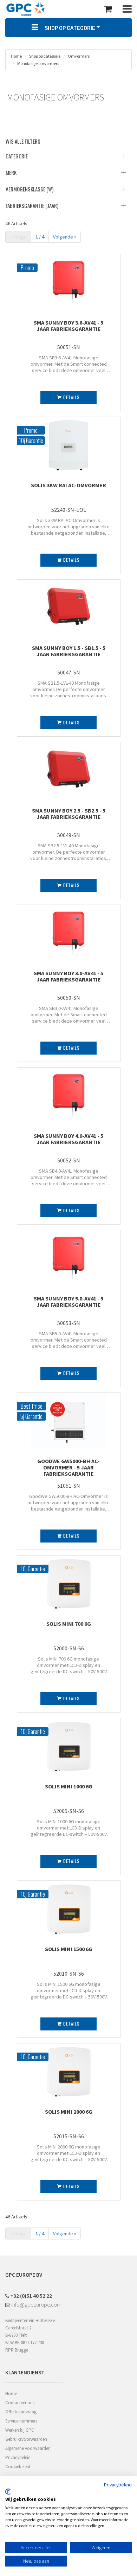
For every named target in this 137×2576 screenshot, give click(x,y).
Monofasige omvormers (38, 63)
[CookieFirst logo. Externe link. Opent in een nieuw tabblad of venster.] (8, 2492)
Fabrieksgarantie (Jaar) (32, 206)
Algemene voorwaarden (28, 2448)
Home (16, 56)
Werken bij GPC (20, 2430)
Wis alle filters (23, 141)
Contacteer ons (20, 2403)
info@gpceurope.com (36, 2304)
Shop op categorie (44, 56)
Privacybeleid (18, 2457)
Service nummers (21, 2421)
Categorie (17, 156)
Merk (11, 172)
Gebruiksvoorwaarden (26, 2439)
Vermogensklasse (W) (30, 189)
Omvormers (79, 56)
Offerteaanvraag (21, 2412)
